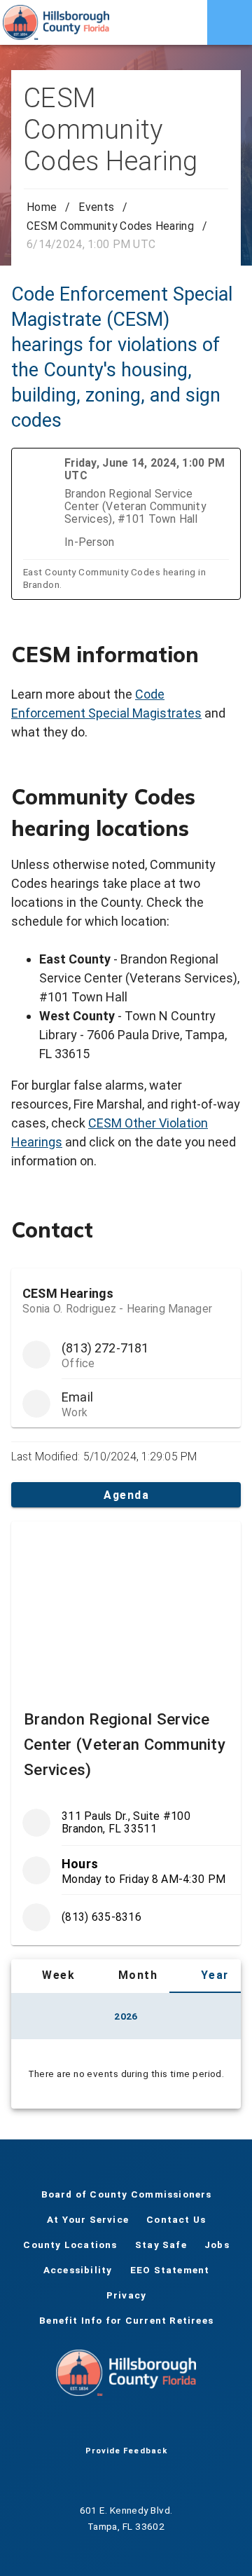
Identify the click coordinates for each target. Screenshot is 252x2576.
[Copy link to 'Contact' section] (221, 1230)
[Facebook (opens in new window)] (81, 2424)
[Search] (185, 22)
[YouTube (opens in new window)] (126, 2424)
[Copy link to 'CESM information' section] (221, 655)
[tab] (49, 1976)
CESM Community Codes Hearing (110, 226)
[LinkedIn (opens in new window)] (171, 2424)
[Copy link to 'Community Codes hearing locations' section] (221, 801)
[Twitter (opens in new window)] (104, 2424)
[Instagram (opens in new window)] (148, 2424)
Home (42, 207)
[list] (126, 1870)
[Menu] (230, 22)
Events (96, 207)
